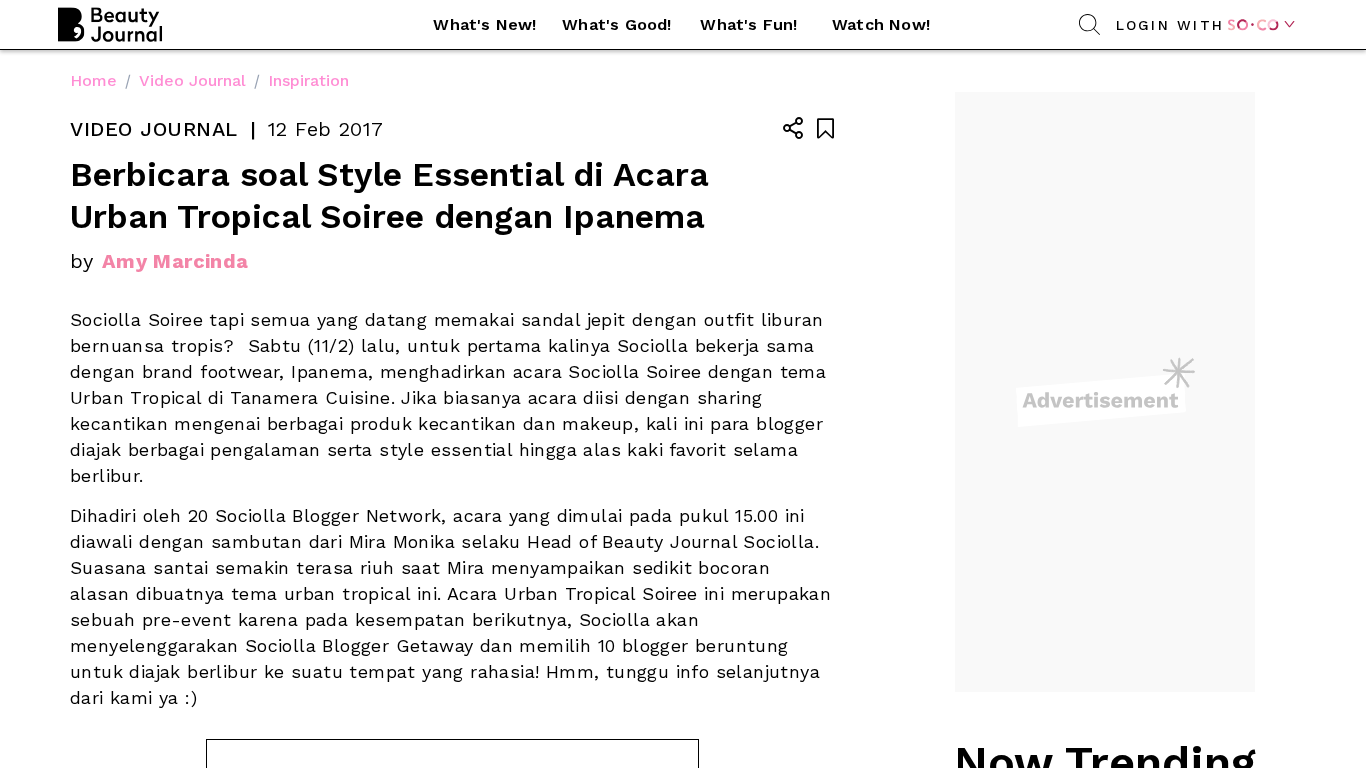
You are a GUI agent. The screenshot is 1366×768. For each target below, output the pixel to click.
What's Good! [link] (616, 24)
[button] (485, 25)
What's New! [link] (484, 24)
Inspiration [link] (308, 80)
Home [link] (93, 80)
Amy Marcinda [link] (175, 261)
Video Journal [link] (192, 80)
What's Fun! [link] (748, 24)
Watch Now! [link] (881, 24)
